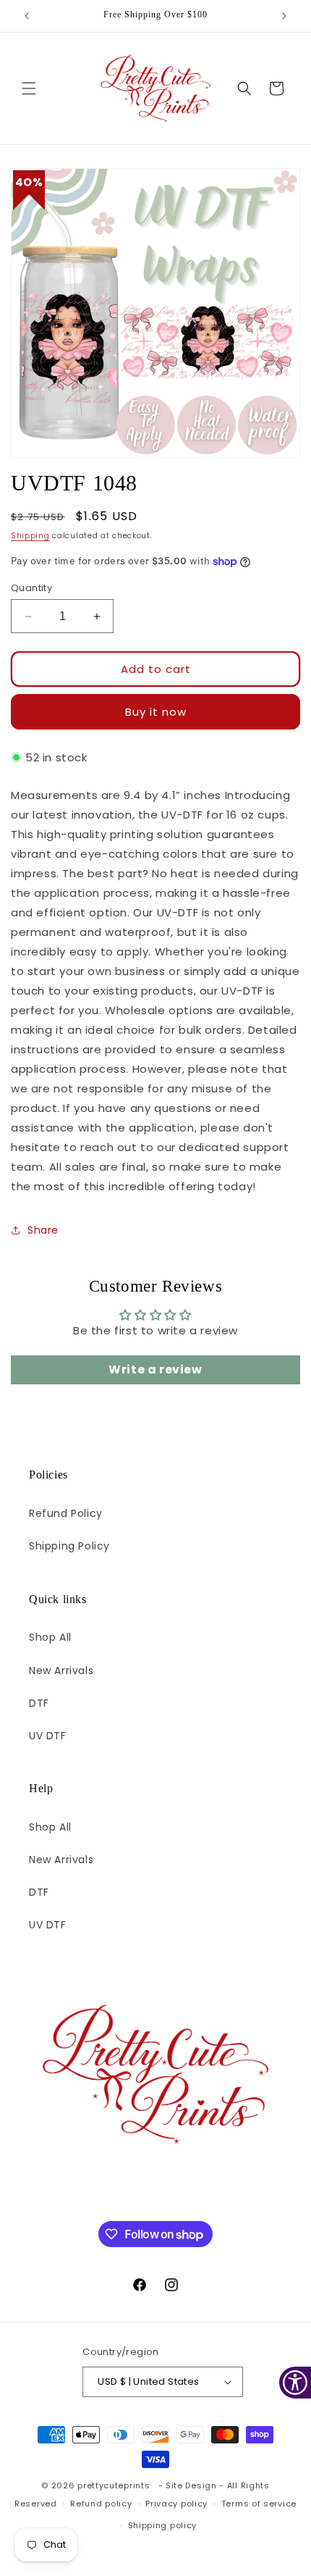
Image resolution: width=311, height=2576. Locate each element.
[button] (29, 88)
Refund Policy (66, 1513)
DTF (39, 1703)
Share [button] (43, 1230)
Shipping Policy (69, 1546)
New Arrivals (61, 1670)
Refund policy (101, 2504)
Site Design (191, 2485)
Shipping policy (163, 2525)
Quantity (31, 588)
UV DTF (48, 1736)
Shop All (50, 1637)
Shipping (30, 536)
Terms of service (259, 2504)
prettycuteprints (114, 2485)
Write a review (155, 1369)
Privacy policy (176, 2504)
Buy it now (156, 712)
